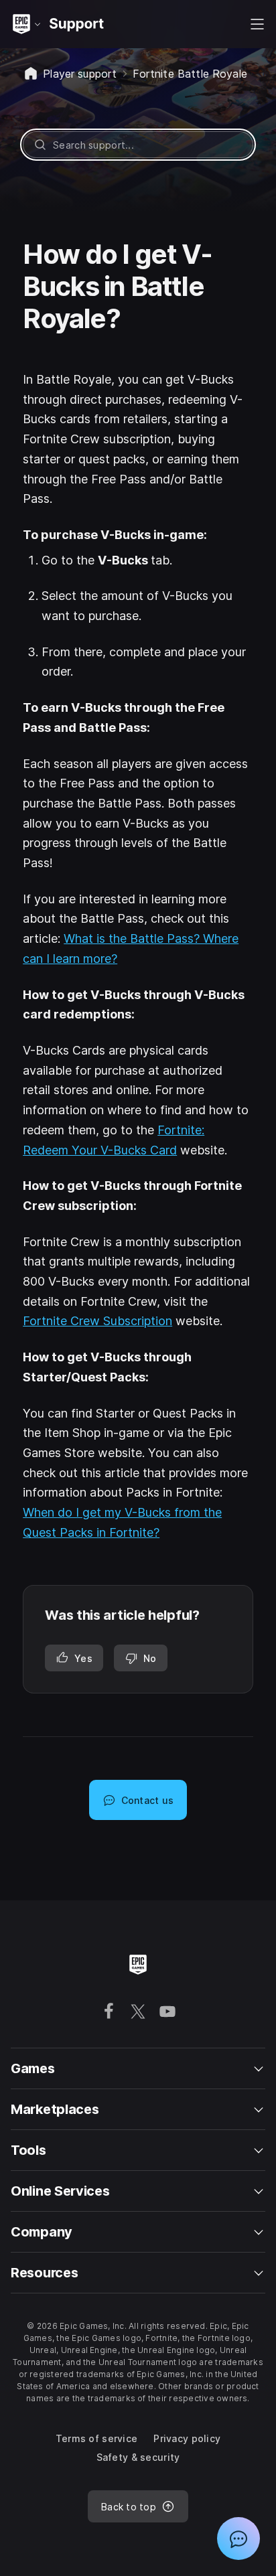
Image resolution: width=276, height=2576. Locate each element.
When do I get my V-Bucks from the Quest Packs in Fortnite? (122, 1522)
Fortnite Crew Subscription (97, 1321)
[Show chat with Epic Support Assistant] (238, 2539)
